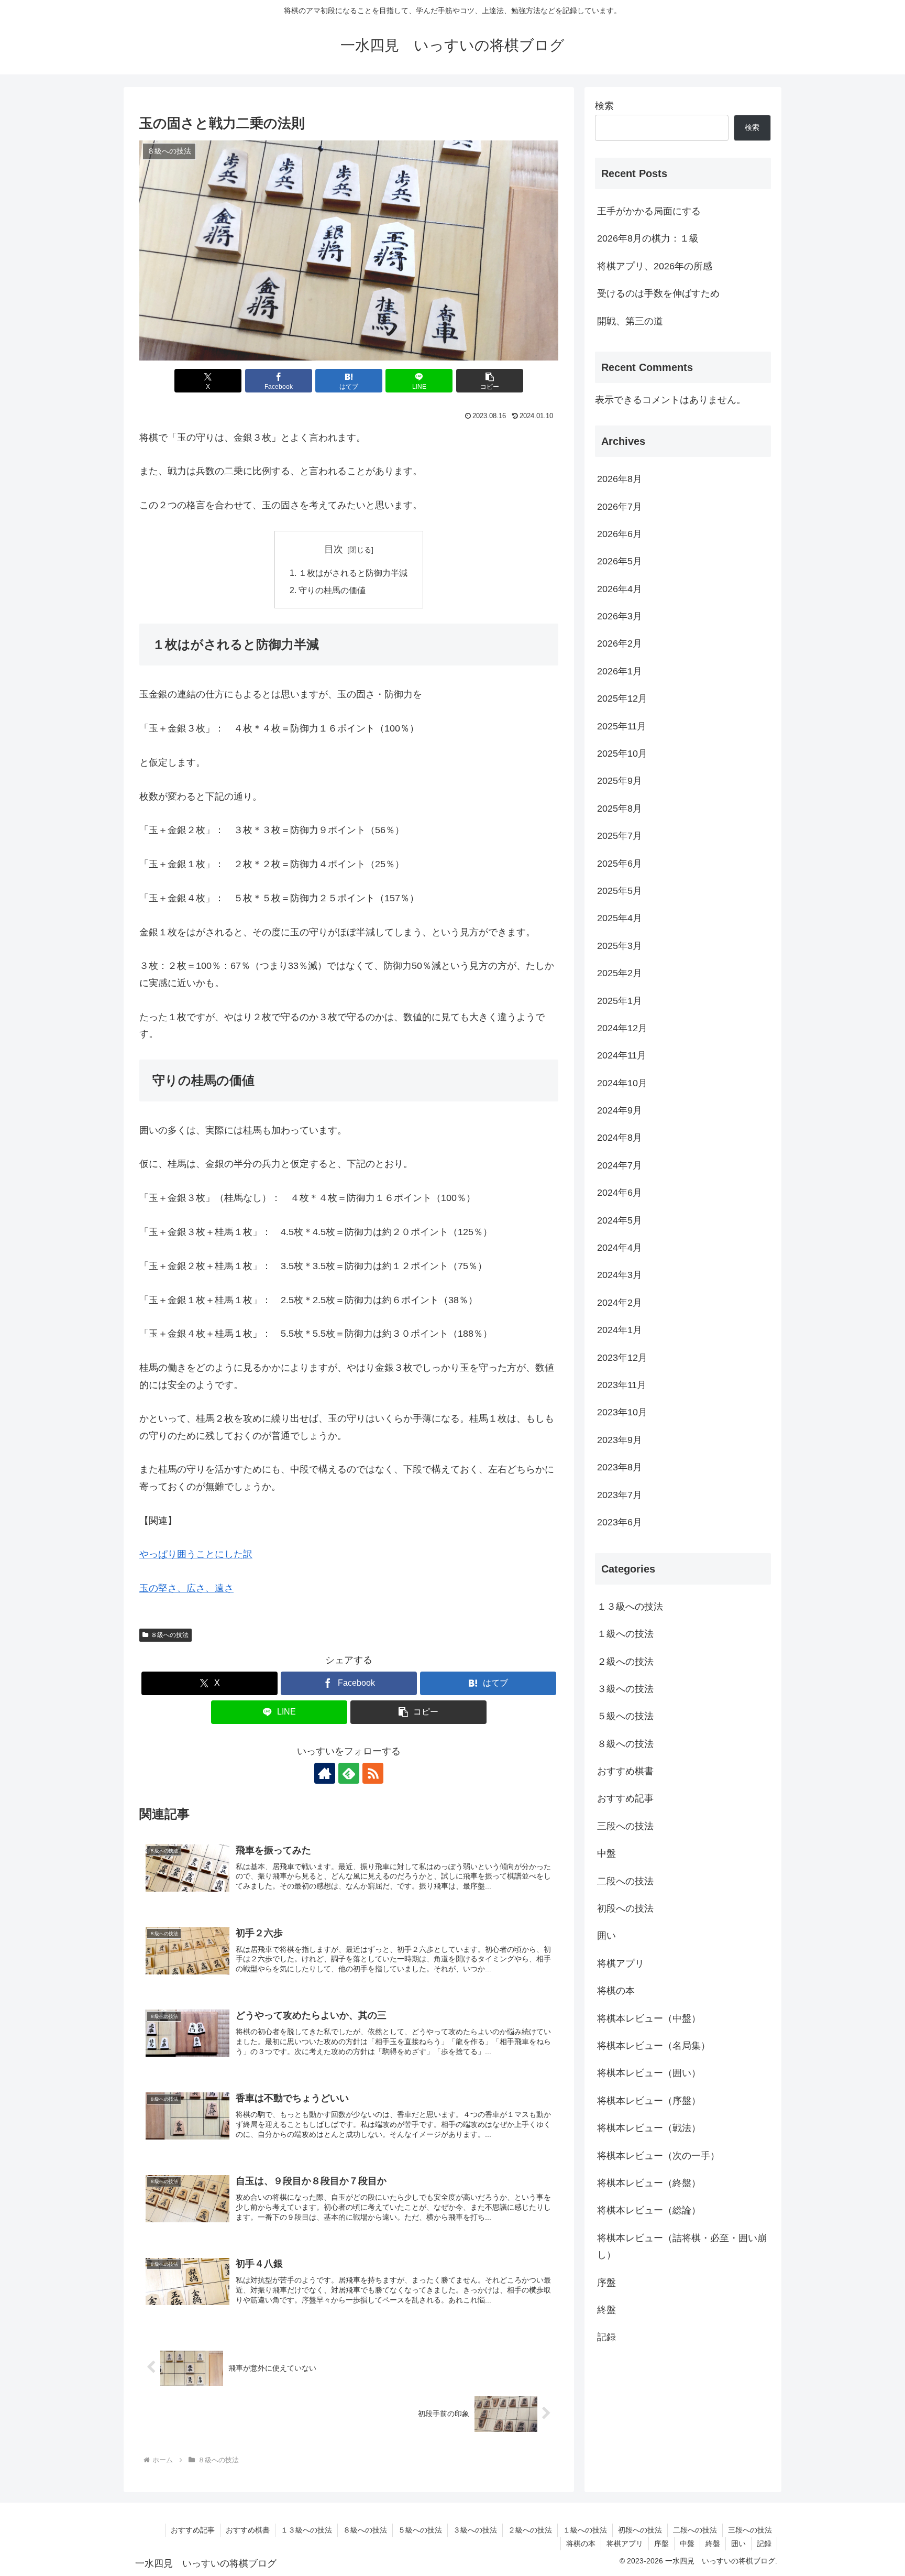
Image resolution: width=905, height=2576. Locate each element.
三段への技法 (750, 2530)
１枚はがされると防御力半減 (353, 573)
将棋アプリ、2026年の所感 (655, 266)
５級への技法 (420, 2530)
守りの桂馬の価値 (332, 590)
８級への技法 (170, 1635)
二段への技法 (695, 2530)
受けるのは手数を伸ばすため (658, 293)
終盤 (713, 2544)
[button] (490, 381)
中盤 (687, 2544)
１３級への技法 (306, 2530)
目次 (334, 549)
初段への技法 (640, 2530)
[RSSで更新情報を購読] (373, 1773)
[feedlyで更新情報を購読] (349, 1773)
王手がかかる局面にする (649, 211)
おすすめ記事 (193, 2530)
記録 (764, 2544)
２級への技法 (530, 2530)
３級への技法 (475, 2530)
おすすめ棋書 (248, 2530)
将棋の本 (581, 2544)
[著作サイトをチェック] (325, 1773)
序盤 (661, 2544)
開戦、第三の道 (630, 321)
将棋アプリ (625, 2544)
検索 (604, 106)
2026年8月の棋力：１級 (648, 238)
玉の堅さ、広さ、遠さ (186, 1588)
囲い (738, 2544)
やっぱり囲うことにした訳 (196, 1554)
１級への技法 (585, 2530)
